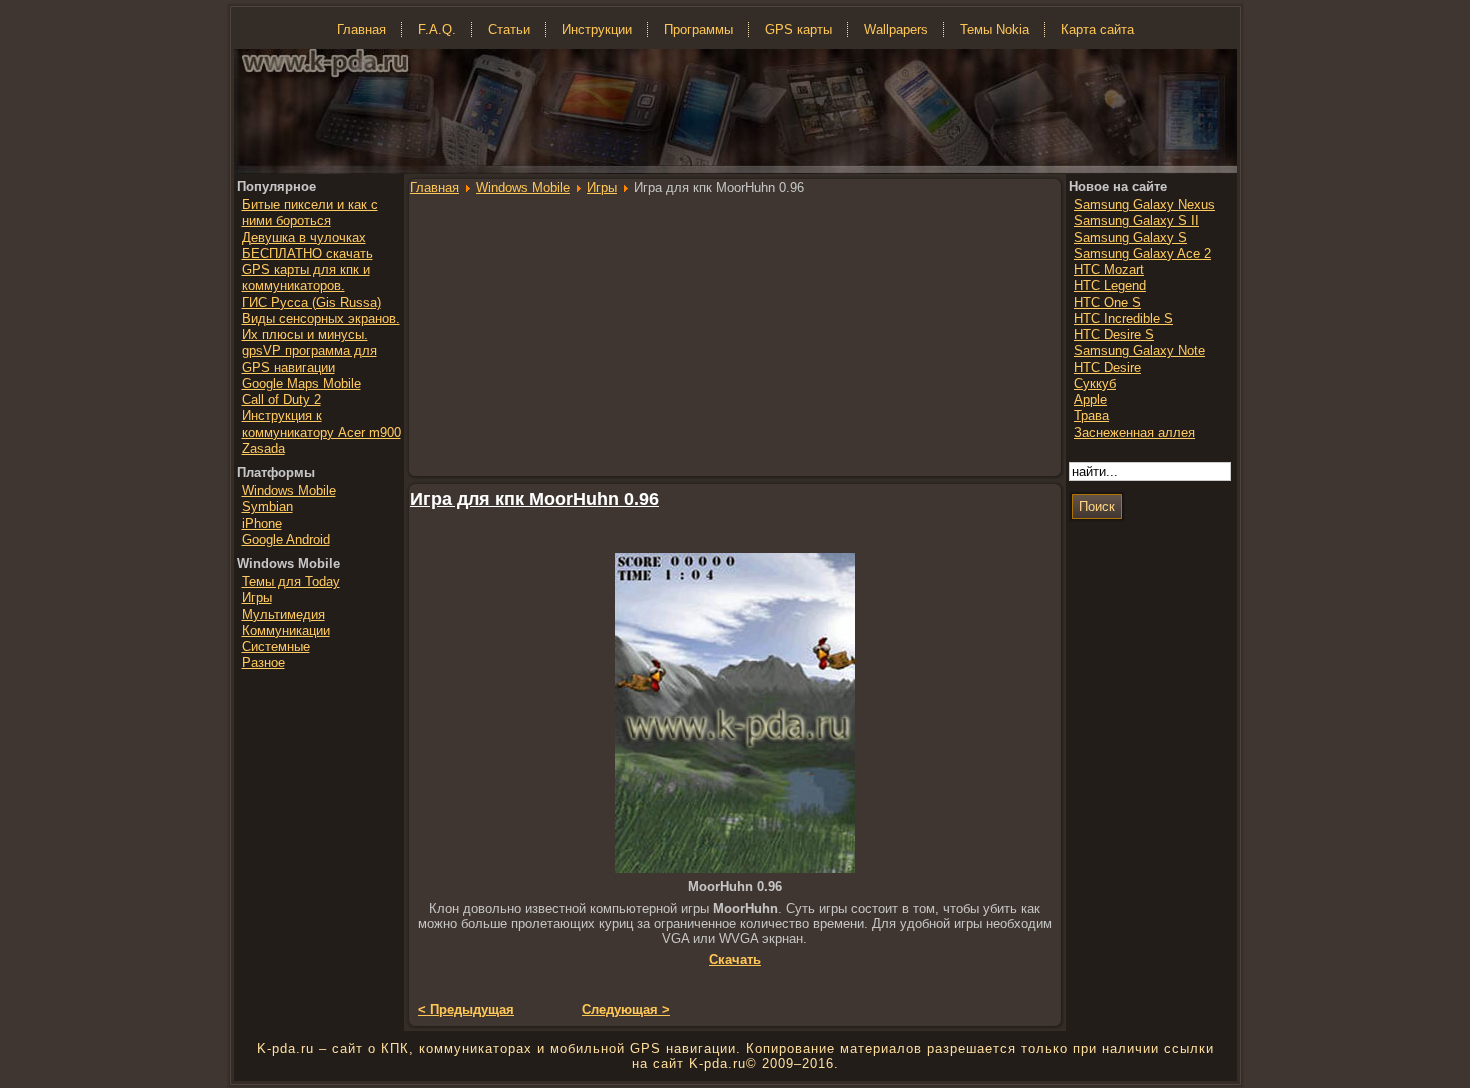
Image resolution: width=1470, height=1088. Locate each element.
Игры (602, 187)
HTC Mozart (1109, 269)
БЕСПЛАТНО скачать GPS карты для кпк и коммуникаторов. (307, 270)
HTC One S (1107, 302)
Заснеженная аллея (1134, 432)
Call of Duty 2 (281, 399)
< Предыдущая (466, 1009)
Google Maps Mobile (301, 383)
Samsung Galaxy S (1130, 237)
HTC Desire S (1114, 334)
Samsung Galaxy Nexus (1144, 204)
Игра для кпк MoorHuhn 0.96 (534, 499)
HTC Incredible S (1123, 318)
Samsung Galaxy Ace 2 (1142, 253)
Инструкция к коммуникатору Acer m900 (321, 423)
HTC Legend (1110, 285)
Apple (1090, 399)
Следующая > (626, 1009)
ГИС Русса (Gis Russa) (311, 302)
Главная (434, 187)
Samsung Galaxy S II (1136, 220)
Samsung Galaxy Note (1139, 350)
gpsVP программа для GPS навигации (309, 358)
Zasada (263, 448)
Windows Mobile (523, 187)
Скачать (735, 959)
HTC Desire (1107, 367)
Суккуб (1095, 383)
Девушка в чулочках (304, 237)
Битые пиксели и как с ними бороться (310, 212)
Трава (1091, 415)
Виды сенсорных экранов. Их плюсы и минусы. (321, 326)
